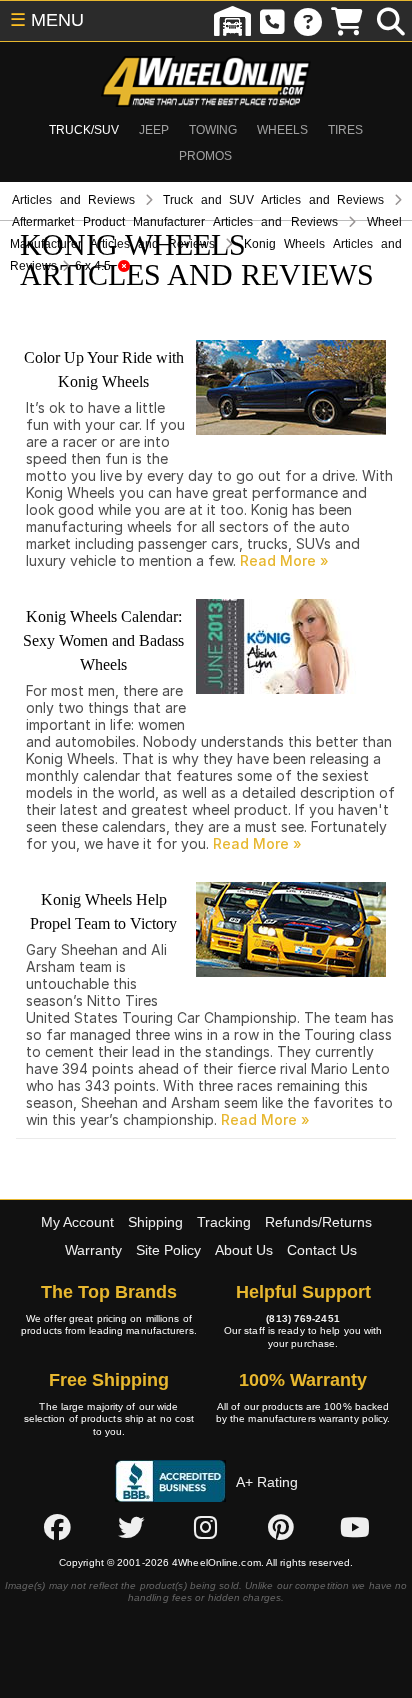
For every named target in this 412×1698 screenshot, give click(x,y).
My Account (77, 1222)
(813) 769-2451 (302, 1318)
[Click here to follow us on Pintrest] (281, 1527)
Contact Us (322, 1250)
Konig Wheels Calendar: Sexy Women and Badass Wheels (103, 640)
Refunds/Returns (318, 1222)
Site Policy (168, 1250)
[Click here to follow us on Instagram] (206, 1527)
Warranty (93, 1250)
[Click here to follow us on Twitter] (131, 1527)
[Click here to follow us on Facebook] (57, 1527)
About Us (244, 1250)
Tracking (224, 1222)
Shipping (155, 1222)
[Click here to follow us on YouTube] (355, 1527)
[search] (391, 21)
